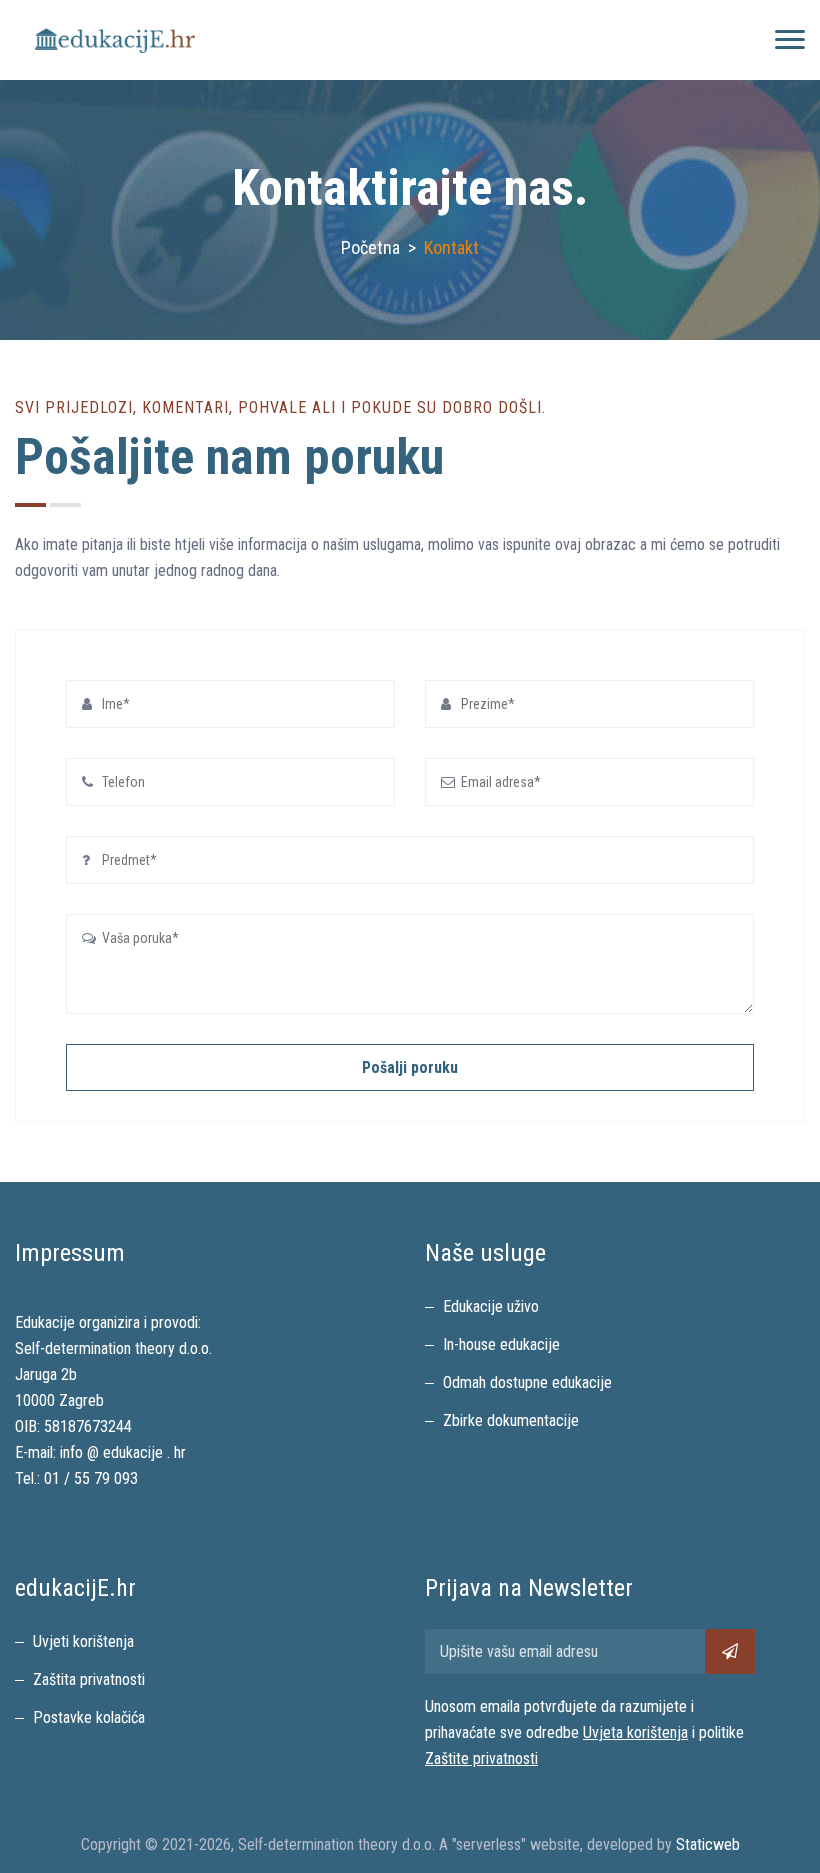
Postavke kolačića (89, 1717)
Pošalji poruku (410, 1067)
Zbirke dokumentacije (511, 1420)
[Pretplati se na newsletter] (730, 1651)
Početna (370, 247)
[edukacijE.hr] (115, 40)
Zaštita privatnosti (89, 1679)
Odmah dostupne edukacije (527, 1382)
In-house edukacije (501, 1344)
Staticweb (708, 1844)
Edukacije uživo (491, 1306)
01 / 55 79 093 (91, 1478)
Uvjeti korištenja (83, 1641)
